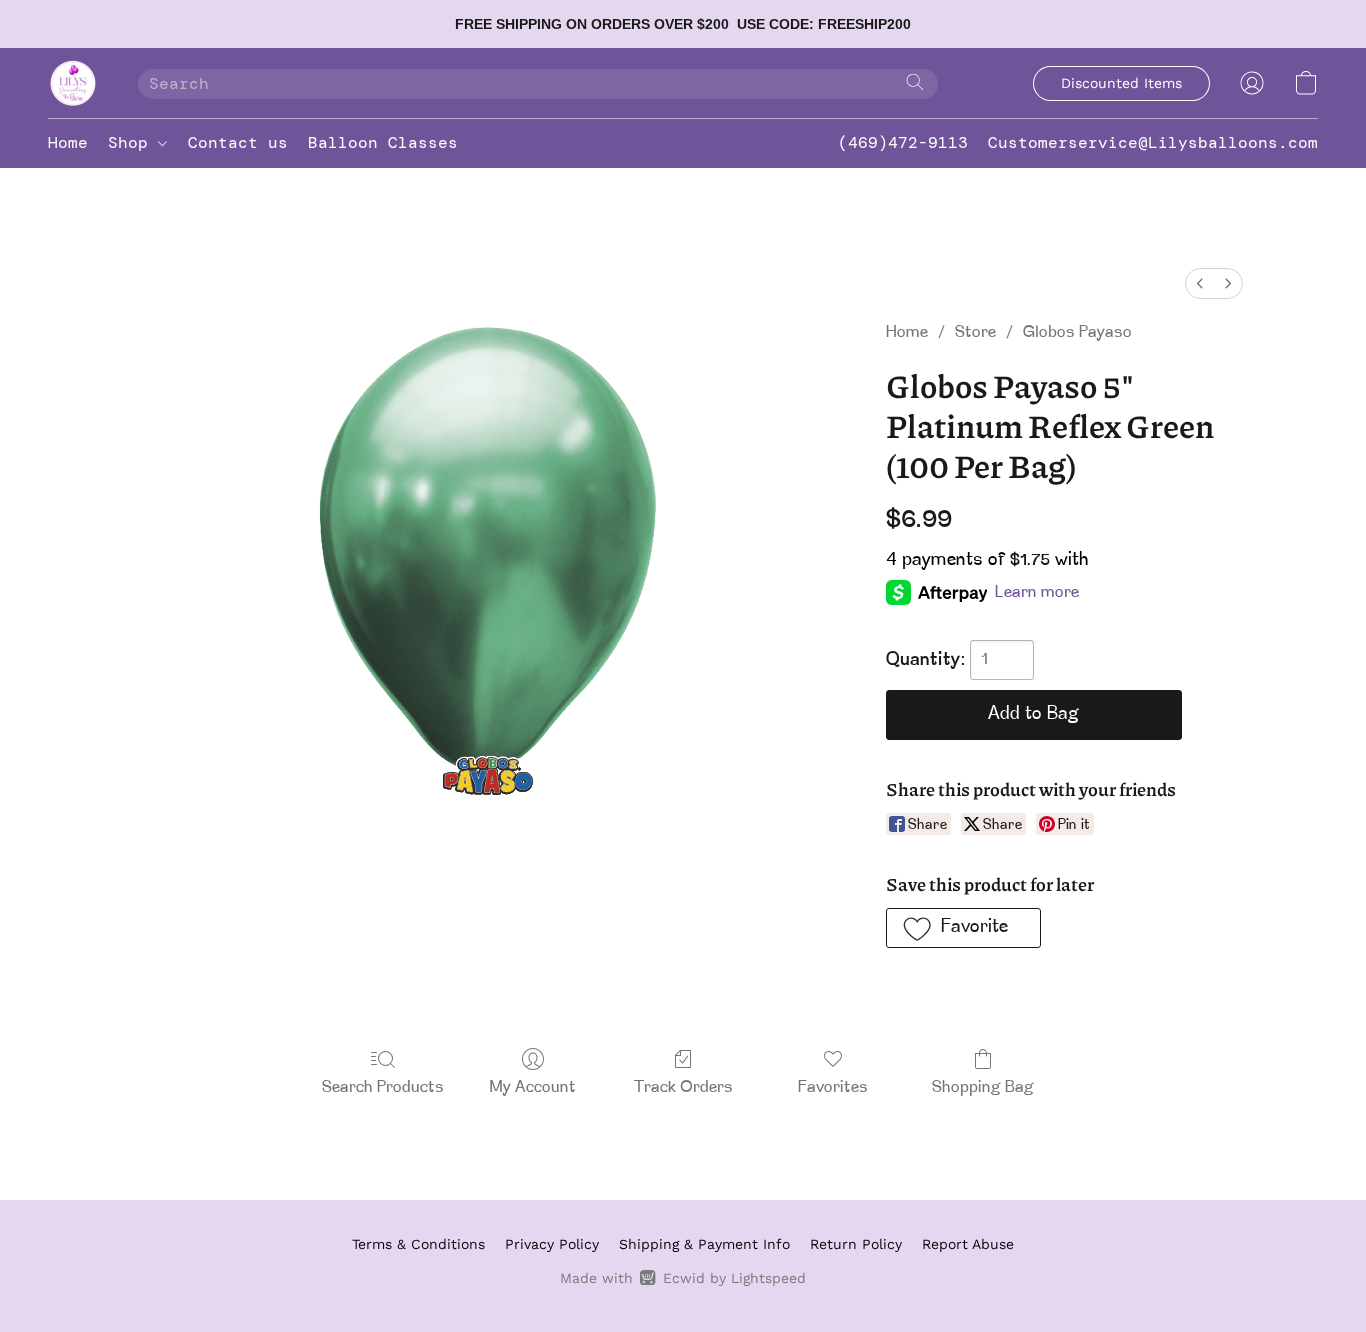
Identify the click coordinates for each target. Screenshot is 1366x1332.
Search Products (383, 1088)
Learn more (1037, 593)
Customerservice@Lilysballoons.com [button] (1153, 142)
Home (68, 142)
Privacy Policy (552, 1244)
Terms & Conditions (418, 1244)
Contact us (238, 142)
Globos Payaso (1077, 333)
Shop (133, 142)
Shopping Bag (983, 1088)
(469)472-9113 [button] (903, 142)
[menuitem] (1200, 283)
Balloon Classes (383, 142)
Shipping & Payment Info (704, 1244)
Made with (682, 1278)
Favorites (833, 1088)
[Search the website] (915, 82)
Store (975, 333)
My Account (533, 1088)
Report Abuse (968, 1244)
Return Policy (856, 1244)
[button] (73, 83)
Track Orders (683, 1088)
